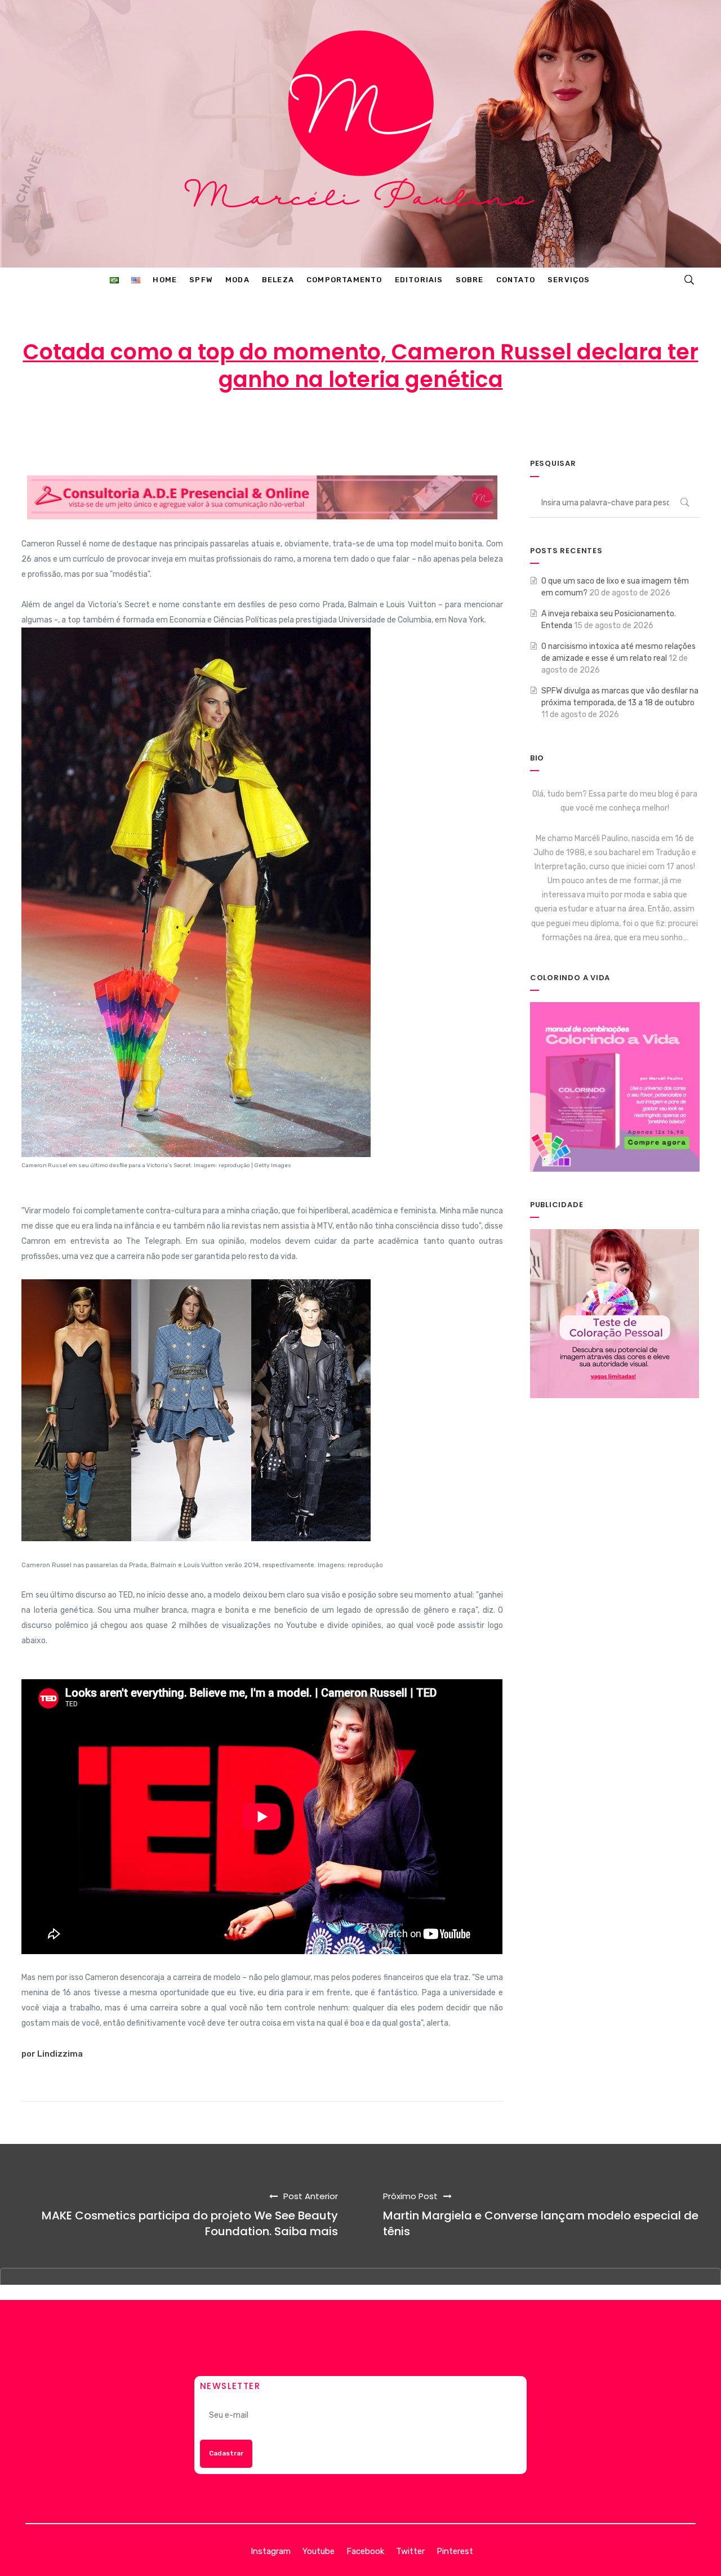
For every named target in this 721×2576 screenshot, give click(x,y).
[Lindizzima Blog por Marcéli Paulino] (360, 134)
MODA (456, 425)
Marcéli (277, 425)
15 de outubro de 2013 (366, 425)
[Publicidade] (615, 1313)
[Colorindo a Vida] (615, 1086)
